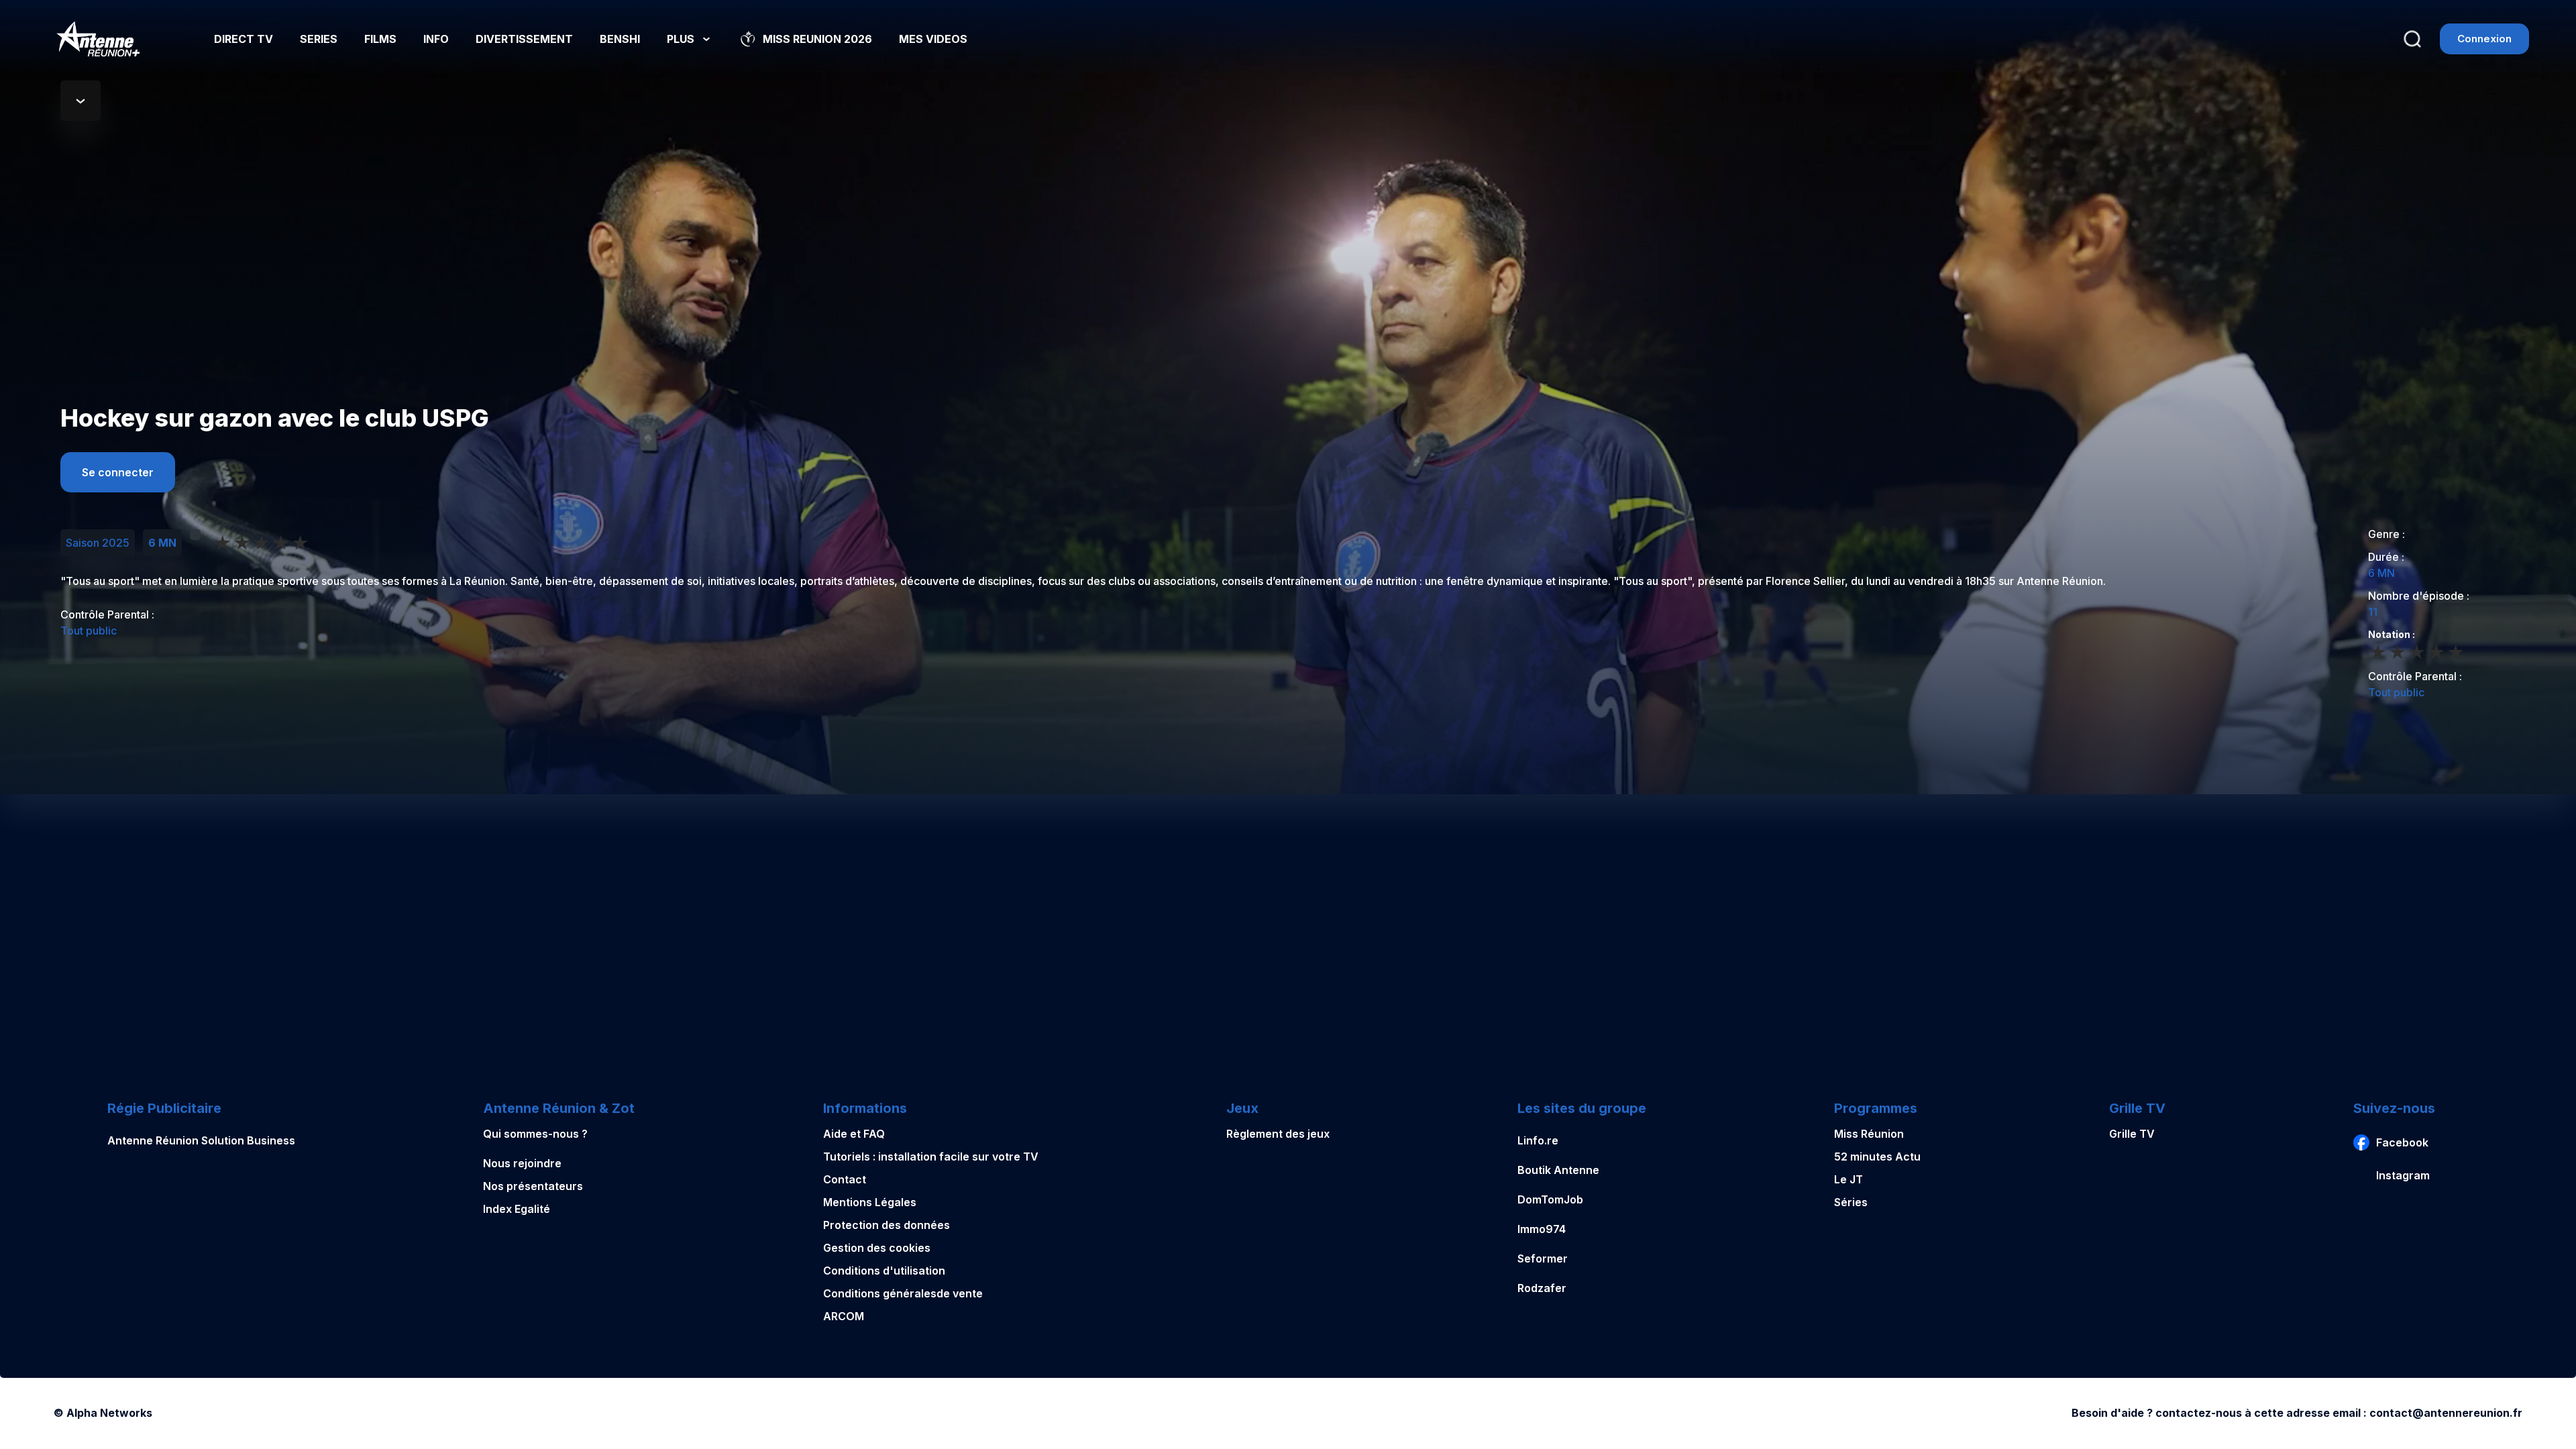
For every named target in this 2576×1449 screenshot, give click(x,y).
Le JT (1848, 1179)
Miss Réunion (1869, 1134)
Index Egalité (517, 1209)
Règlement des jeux (1278, 1134)
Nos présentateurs (533, 1186)
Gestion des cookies (877, 1248)
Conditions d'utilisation (884, 1271)
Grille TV (2132, 1134)
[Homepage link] (98, 39)
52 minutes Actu (1877, 1157)
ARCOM (844, 1316)
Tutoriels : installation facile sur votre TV (931, 1157)
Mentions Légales (870, 1202)
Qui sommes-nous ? (535, 1134)
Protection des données (887, 1225)
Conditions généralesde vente (903, 1293)
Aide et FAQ (854, 1134)
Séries (1851, 1202)
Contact (845, 1179)
